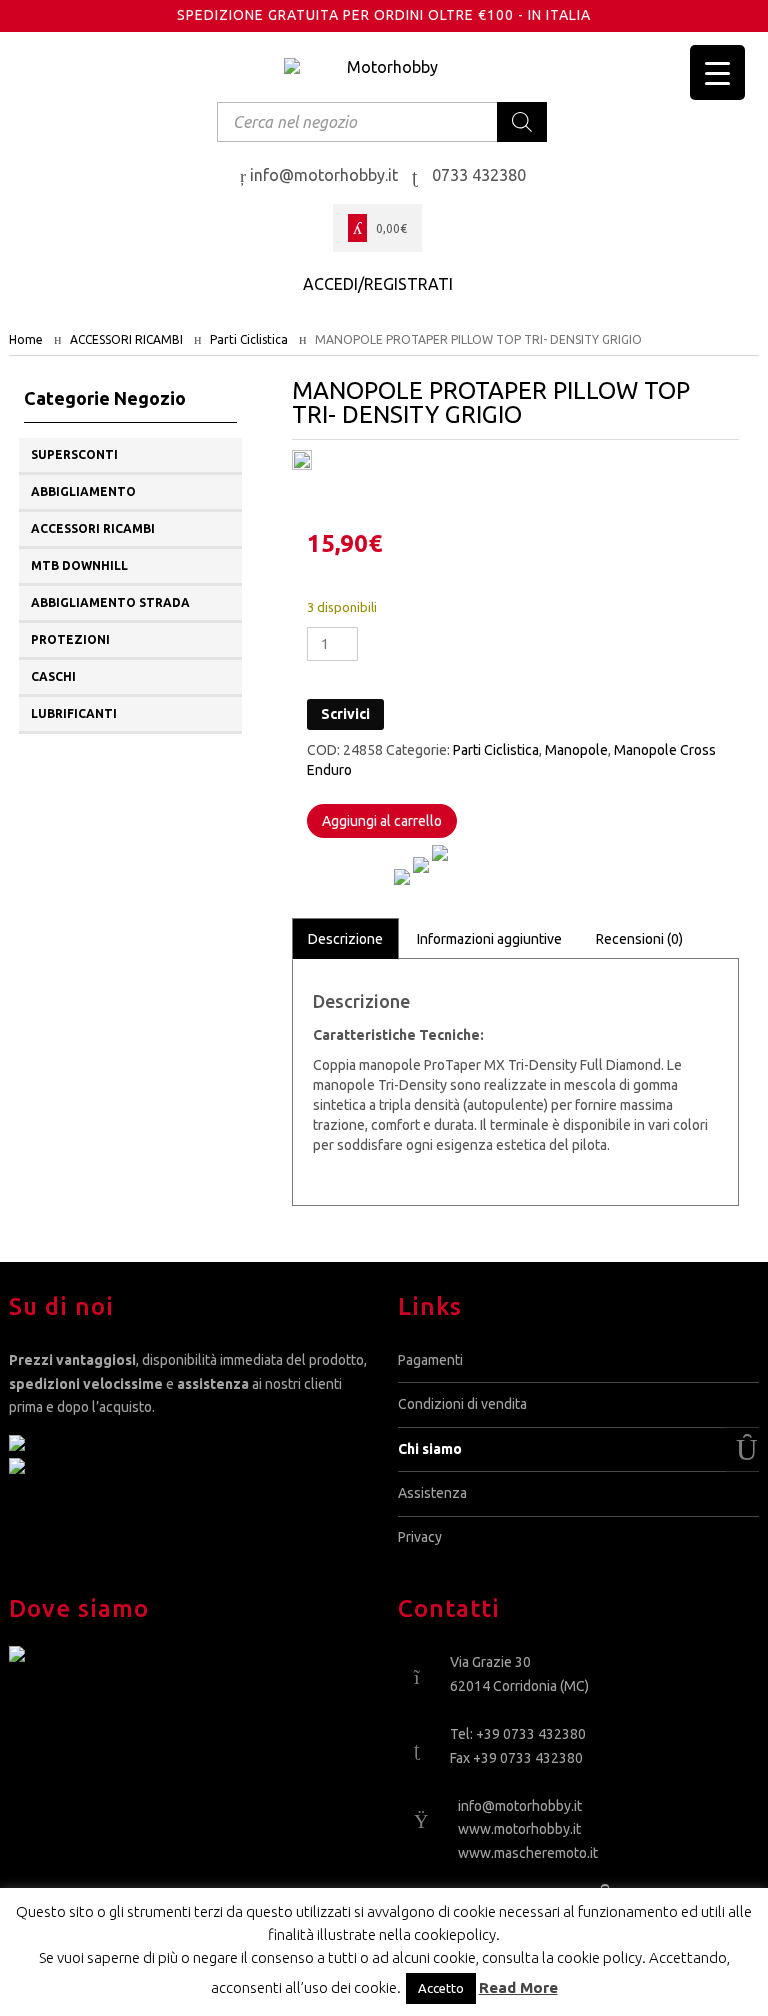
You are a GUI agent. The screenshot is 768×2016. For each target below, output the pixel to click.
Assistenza (432, 1493)
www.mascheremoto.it (528, 1853)
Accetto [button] (441, 1988)
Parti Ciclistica (249, 339)
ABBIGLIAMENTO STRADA (110, 602)
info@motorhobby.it (520, 1806)
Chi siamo (430, 1449)
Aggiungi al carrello (382, 821)
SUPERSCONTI (74, 454)
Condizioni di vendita (462, 1404)
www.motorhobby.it (519, 1829)
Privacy (420, 1537)
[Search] (522, 122)
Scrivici (345, 714)
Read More (518, 1987)
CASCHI (53, 676)
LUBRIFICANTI (74, 713)
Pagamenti (430, 1360)
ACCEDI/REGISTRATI (378, 284)
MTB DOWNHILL (79, 565)
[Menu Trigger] (717, 72)
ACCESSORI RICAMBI (126, 339)
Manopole (576, 750)
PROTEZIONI (70, 639)
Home (26, 339)
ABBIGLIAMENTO (83, 491)
